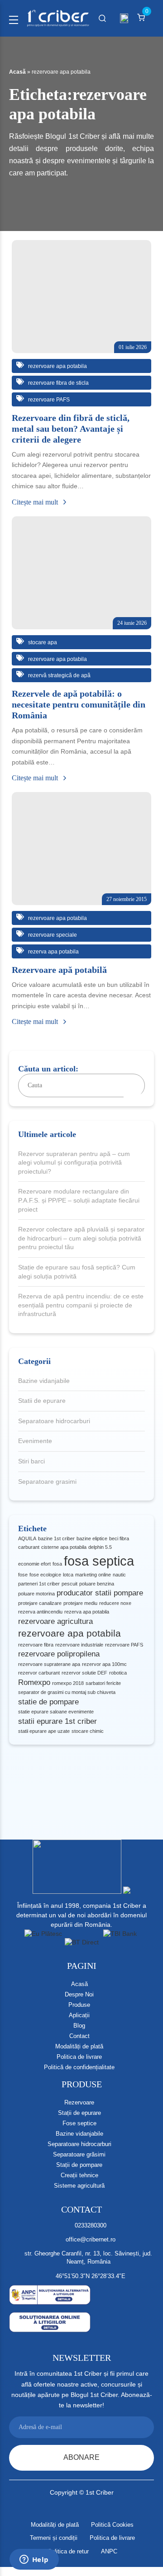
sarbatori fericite (103, 1683)
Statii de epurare (42, 1401)
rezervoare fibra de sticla (58, 383)
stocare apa (42, 642)
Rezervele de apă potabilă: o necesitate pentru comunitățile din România (79, 704)
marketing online (93, 1575)
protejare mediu (80, 1603)
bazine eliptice (92, 1538)
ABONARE (81, 2457)
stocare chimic (88, 1731)
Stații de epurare (79, 2113)
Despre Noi (79, 1994)
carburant (29, 1547)
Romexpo (34, 1682)
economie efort (34, 1564)
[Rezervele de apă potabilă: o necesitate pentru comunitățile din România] (81, 573)
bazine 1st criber (56, 1538)
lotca (68, 1575)
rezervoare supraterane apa (49, 1664)
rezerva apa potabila (87, 1612)
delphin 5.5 (100, 1547)
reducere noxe (115, 1603)
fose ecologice (45, 1575)
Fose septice (79, 2123)
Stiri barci (31, 1461)
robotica (118, 1673)
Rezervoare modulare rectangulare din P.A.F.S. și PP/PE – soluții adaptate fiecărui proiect (79, 1200)
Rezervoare (79, 2102)
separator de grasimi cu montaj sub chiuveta (67, 1692)
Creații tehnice (79, 2175)
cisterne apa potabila (64, 1547)
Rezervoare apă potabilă (59, 970)
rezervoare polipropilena (59, 1654)
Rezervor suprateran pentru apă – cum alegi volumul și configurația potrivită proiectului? (74, 1163)
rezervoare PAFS (124, 1645)
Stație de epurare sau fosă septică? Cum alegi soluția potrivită (77, 1272)
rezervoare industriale (79, 1645)
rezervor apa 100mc (104, 1664)
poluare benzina (97, 1584)
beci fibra (119, 1538)
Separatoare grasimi (47, 1481)
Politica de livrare (79, 2057)
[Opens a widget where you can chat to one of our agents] (34, 2560)
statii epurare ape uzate (44, 1731)
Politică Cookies (112, 2525)
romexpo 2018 (68, 1683)
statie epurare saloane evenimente (56, 1712)
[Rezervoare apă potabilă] (81, 849)
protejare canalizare (40, 1603)
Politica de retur (68, 2551)
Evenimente (35, 1441)
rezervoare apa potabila (70, 1633)
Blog (79, 2026)
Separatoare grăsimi (79, 2154)
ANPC (109, 2551)
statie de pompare (48, 1702)
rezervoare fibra (36, 1645)
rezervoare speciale (52, 935)
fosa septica (99, 1561)
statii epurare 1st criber (58, 1721)
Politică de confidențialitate (79, 2067)
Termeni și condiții (54, 2538)
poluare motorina (36, 1594)
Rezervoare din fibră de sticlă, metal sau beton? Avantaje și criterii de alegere (71, 429)
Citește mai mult (36, 502)
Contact (79, 2036)
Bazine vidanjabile (44, 1381)
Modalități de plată (79, 2046)
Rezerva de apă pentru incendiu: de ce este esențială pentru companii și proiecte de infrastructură (81, 1305)
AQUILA (27, 1538)
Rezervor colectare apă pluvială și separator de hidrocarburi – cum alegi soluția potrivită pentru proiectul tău (81, 1238)
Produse (79, 2005)
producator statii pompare (100, 1593)
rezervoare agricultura (55, 1621)
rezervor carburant (39, 1673)
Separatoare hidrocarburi (54, 1421)
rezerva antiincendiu (40, 1612)
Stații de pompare (79, 2165)
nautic (119, 1575)
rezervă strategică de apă (59, 675)
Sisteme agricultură (79, 2186)
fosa (57, 1564)
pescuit (70, 1584)
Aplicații (79, 2015)
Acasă (17, 72)
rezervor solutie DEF (84, 1673)
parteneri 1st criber (39, 1584)
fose (23, 1575)
